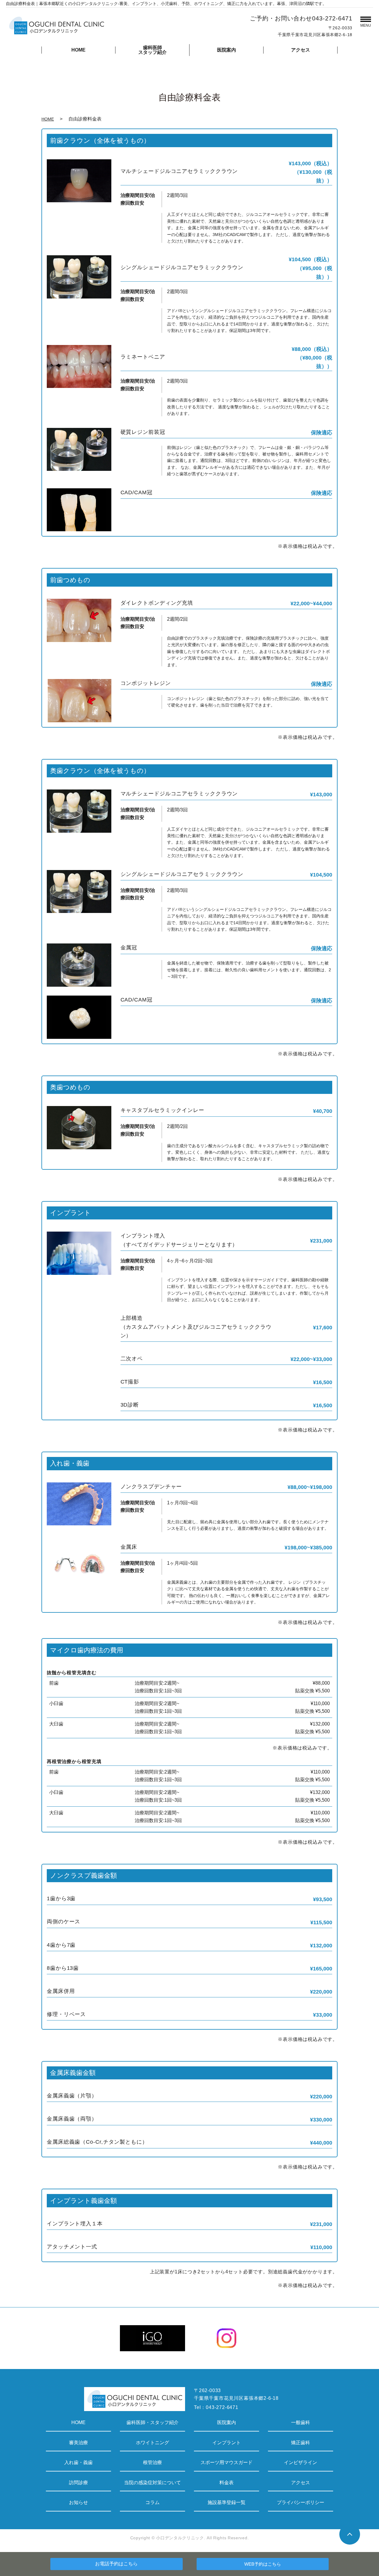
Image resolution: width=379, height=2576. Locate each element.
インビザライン (301, 2462)
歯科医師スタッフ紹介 (152, 50)
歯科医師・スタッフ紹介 (152, 2422)
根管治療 (152, 2462)
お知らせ (78, 2502)
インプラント (227, 2443)
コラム (152, 2502)
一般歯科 (301, 2422)
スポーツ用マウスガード (227, 2462)
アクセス (301, 50)
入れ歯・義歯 (78, 2462)
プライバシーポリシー (301, 2502)
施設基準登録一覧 (227, 2502)
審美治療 (78, 2443)
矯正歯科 (301, 2443)
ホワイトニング (152, 2443)
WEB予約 (263, 2564)
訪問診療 (78, 2483)
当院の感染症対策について (152, 2483)
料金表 (227, 2483)
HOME (78, 50)
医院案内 (227, 50)
